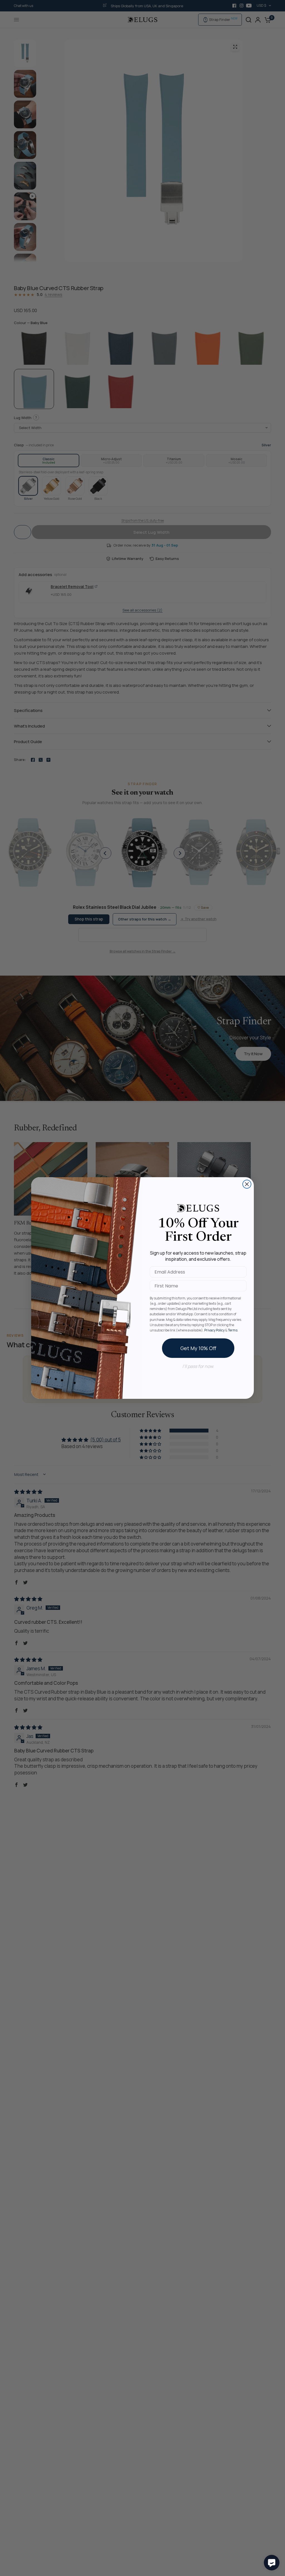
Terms (233, 1330)
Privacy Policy (214, 1330)
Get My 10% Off (198, 1348)
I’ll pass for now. (198, 1366)
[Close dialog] (247, 1184)
